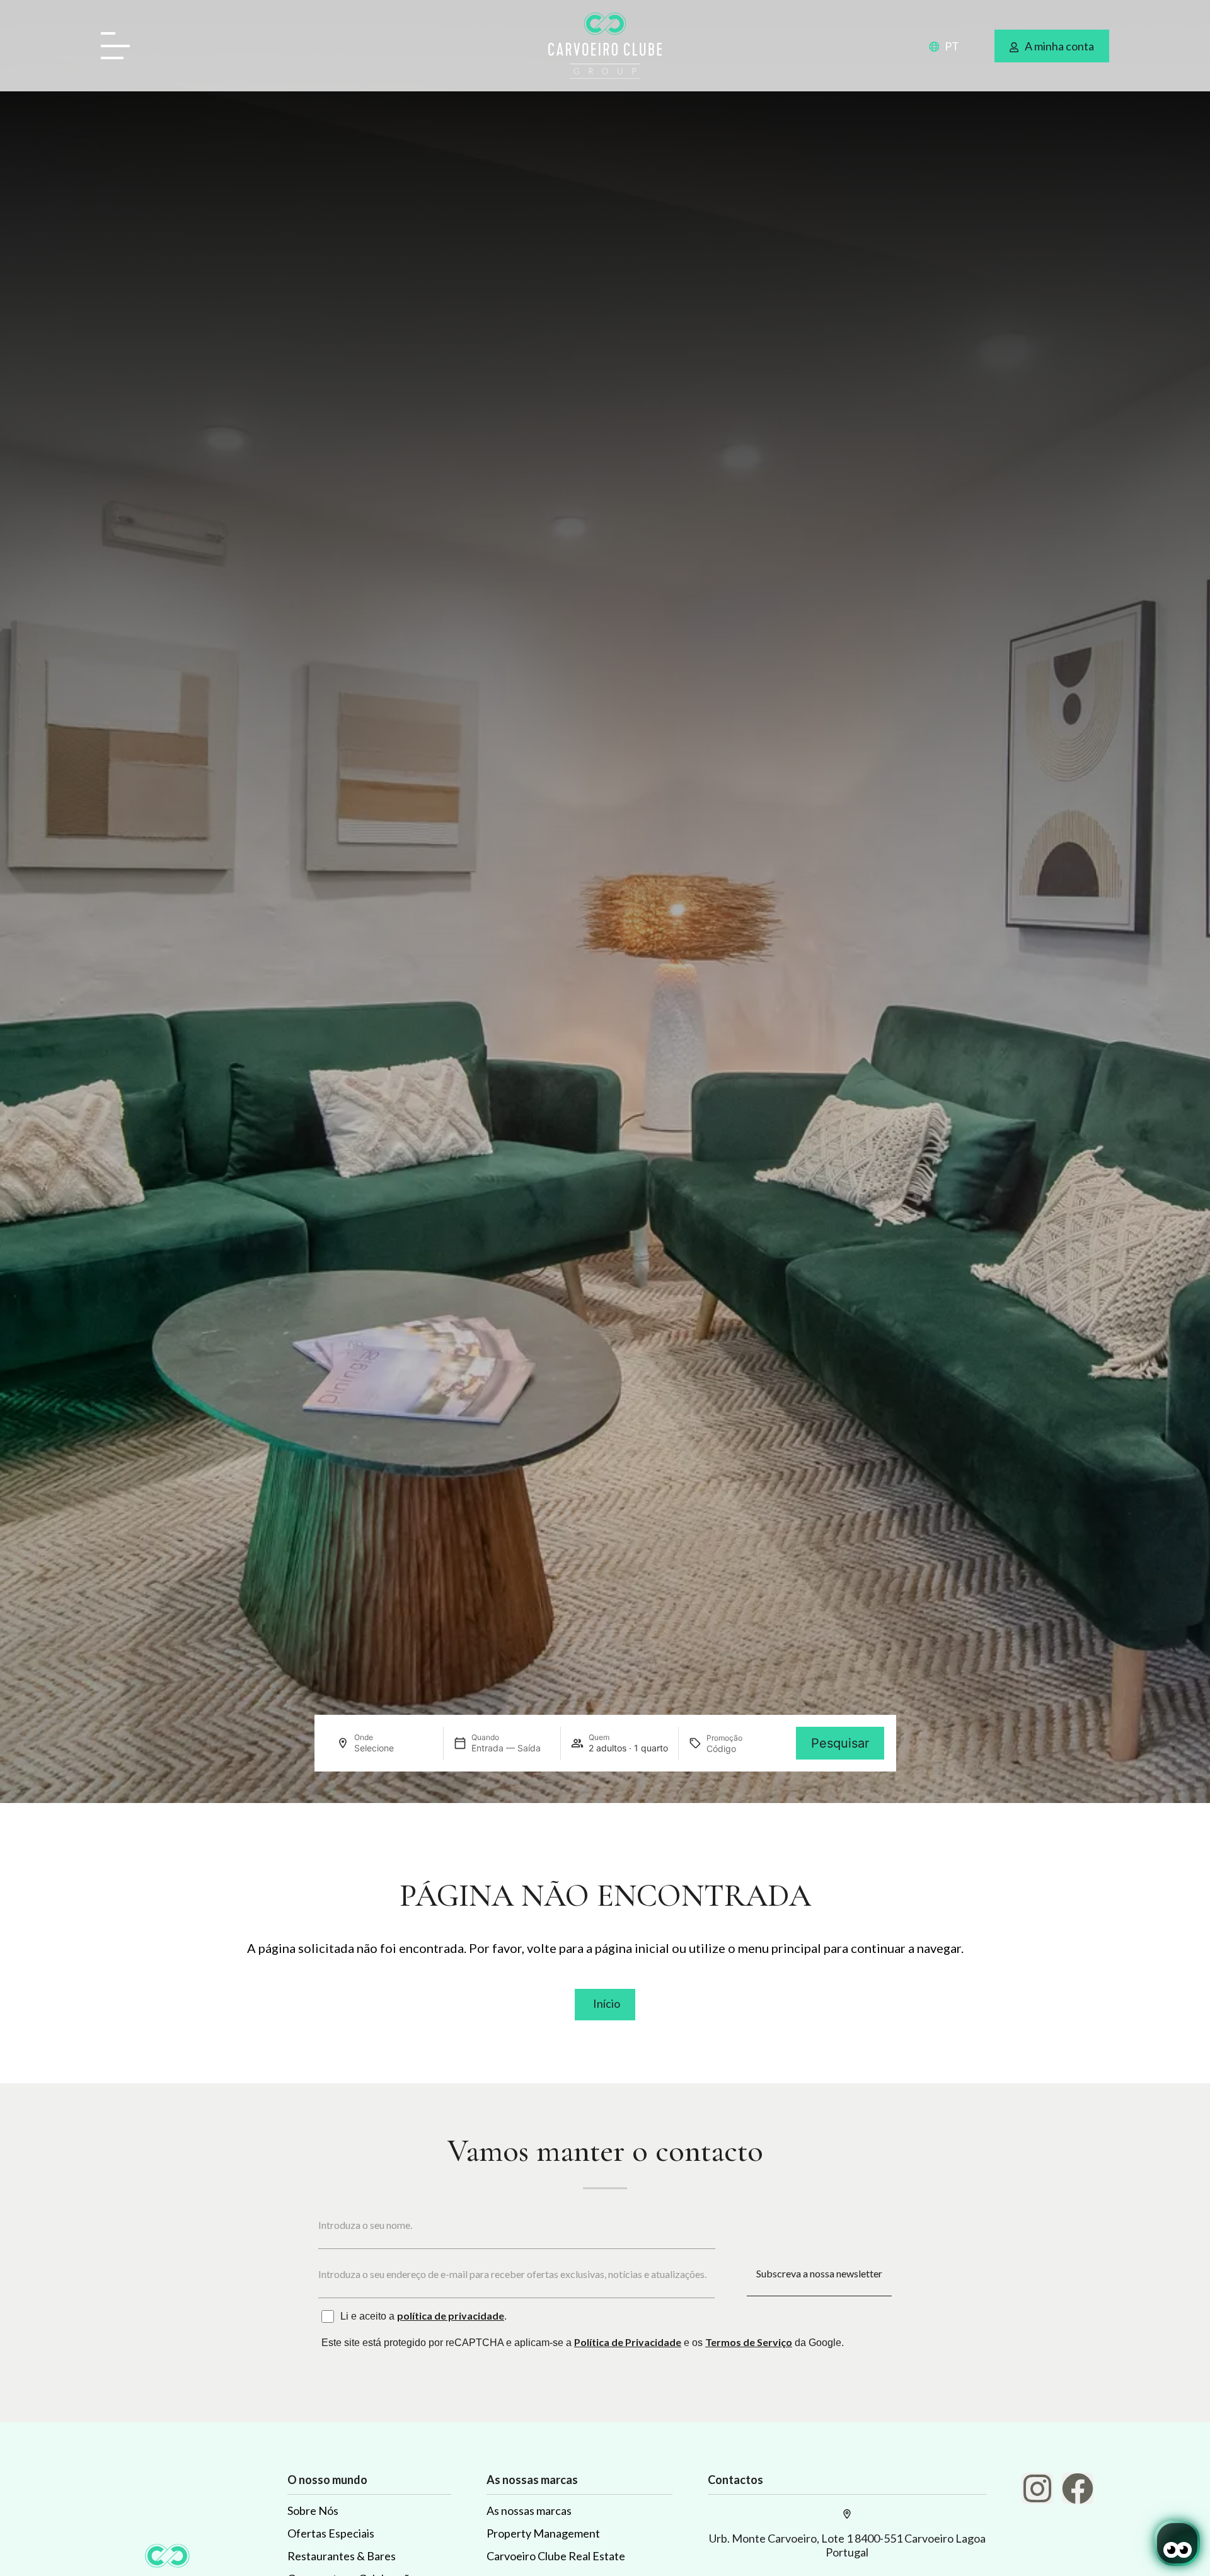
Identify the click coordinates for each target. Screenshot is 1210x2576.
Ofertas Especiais (331, 2533)
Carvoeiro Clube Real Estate (556, 2556)
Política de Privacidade (628, 2342)
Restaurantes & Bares (342, 2556)
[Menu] (120, 47)
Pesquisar (840, 1743)
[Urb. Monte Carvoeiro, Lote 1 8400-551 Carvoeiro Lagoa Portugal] (847, 2514)
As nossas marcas (529, 2510)
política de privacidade (451, 2316)
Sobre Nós (313, 2510)
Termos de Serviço (749, 2342)
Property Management (543, 2533)
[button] (937, 45)
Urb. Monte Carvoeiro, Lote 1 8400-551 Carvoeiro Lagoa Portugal (847, 2545)
